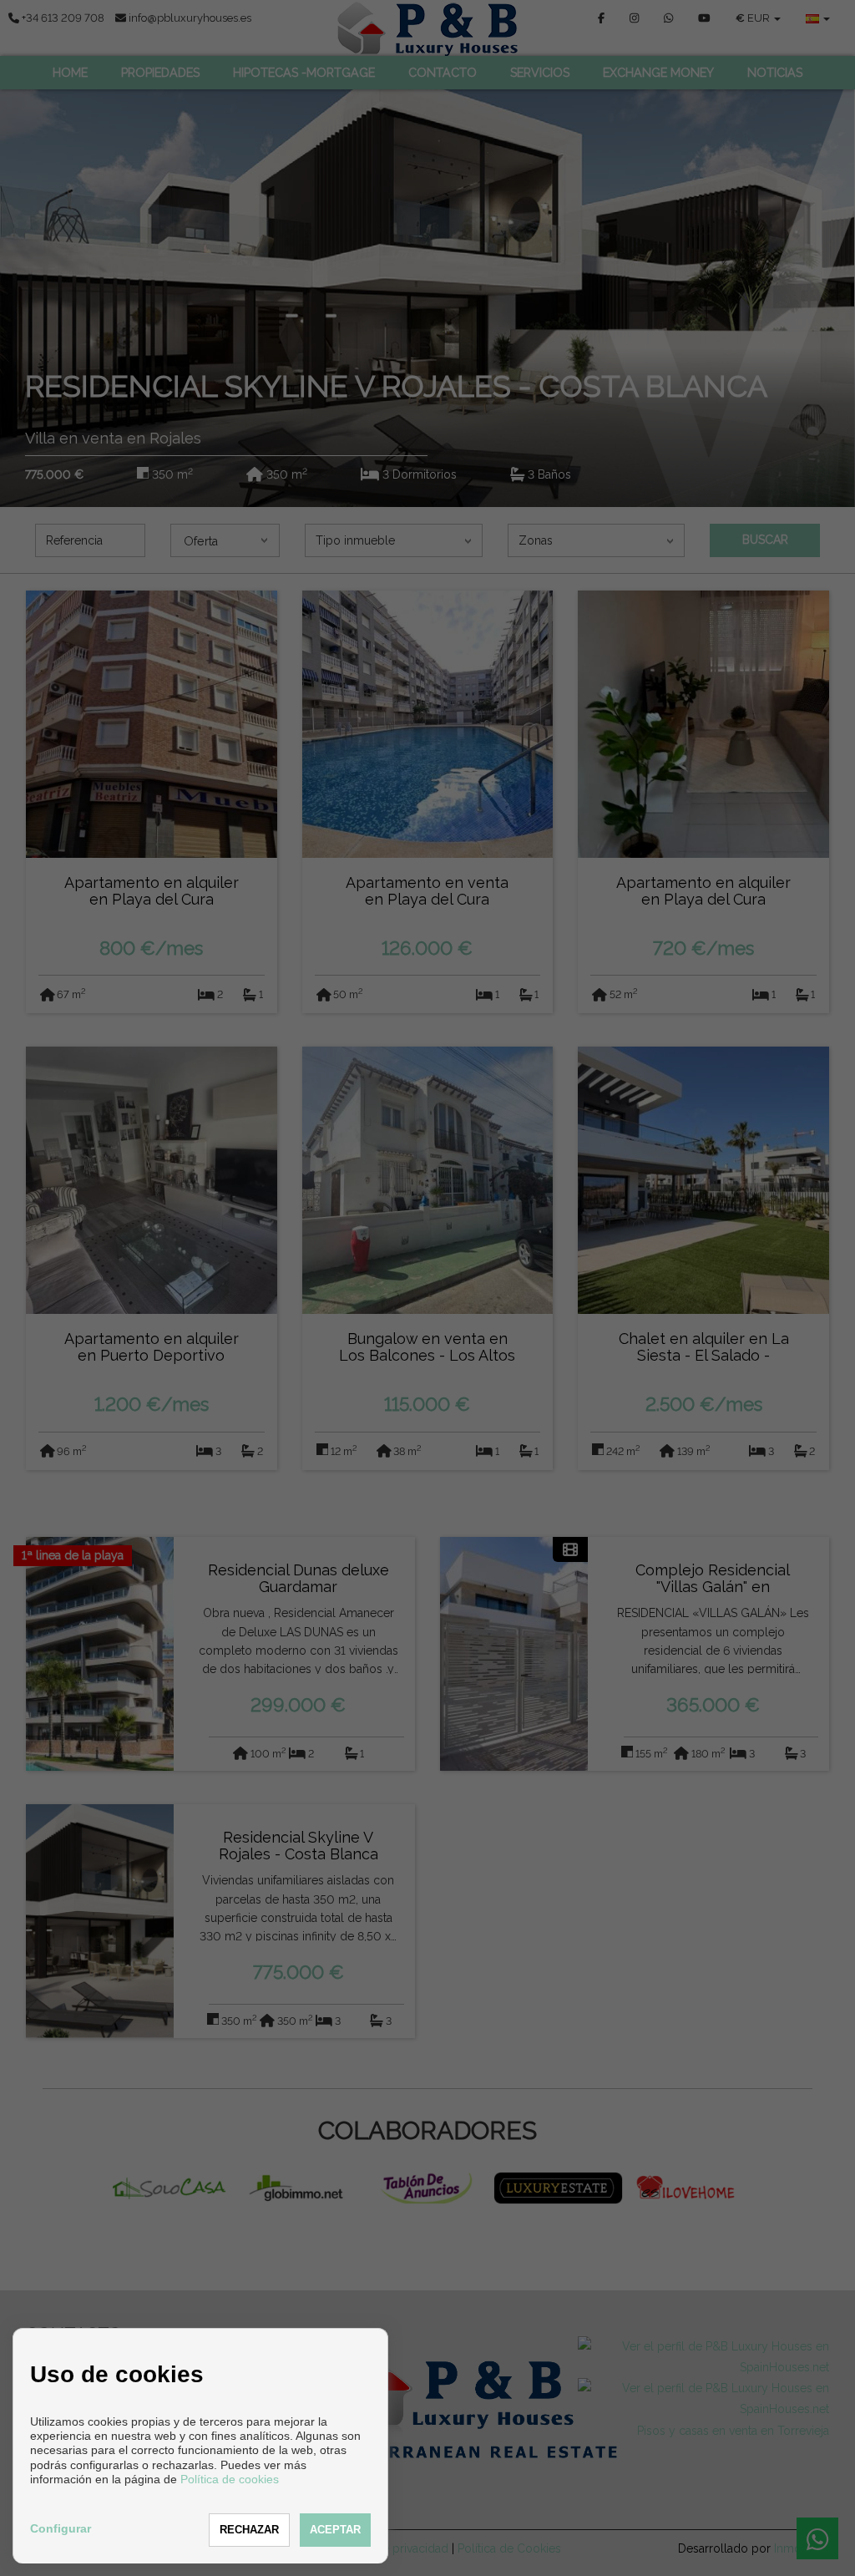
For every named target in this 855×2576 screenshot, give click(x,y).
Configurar (61, 2528)
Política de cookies (230, 2479)
